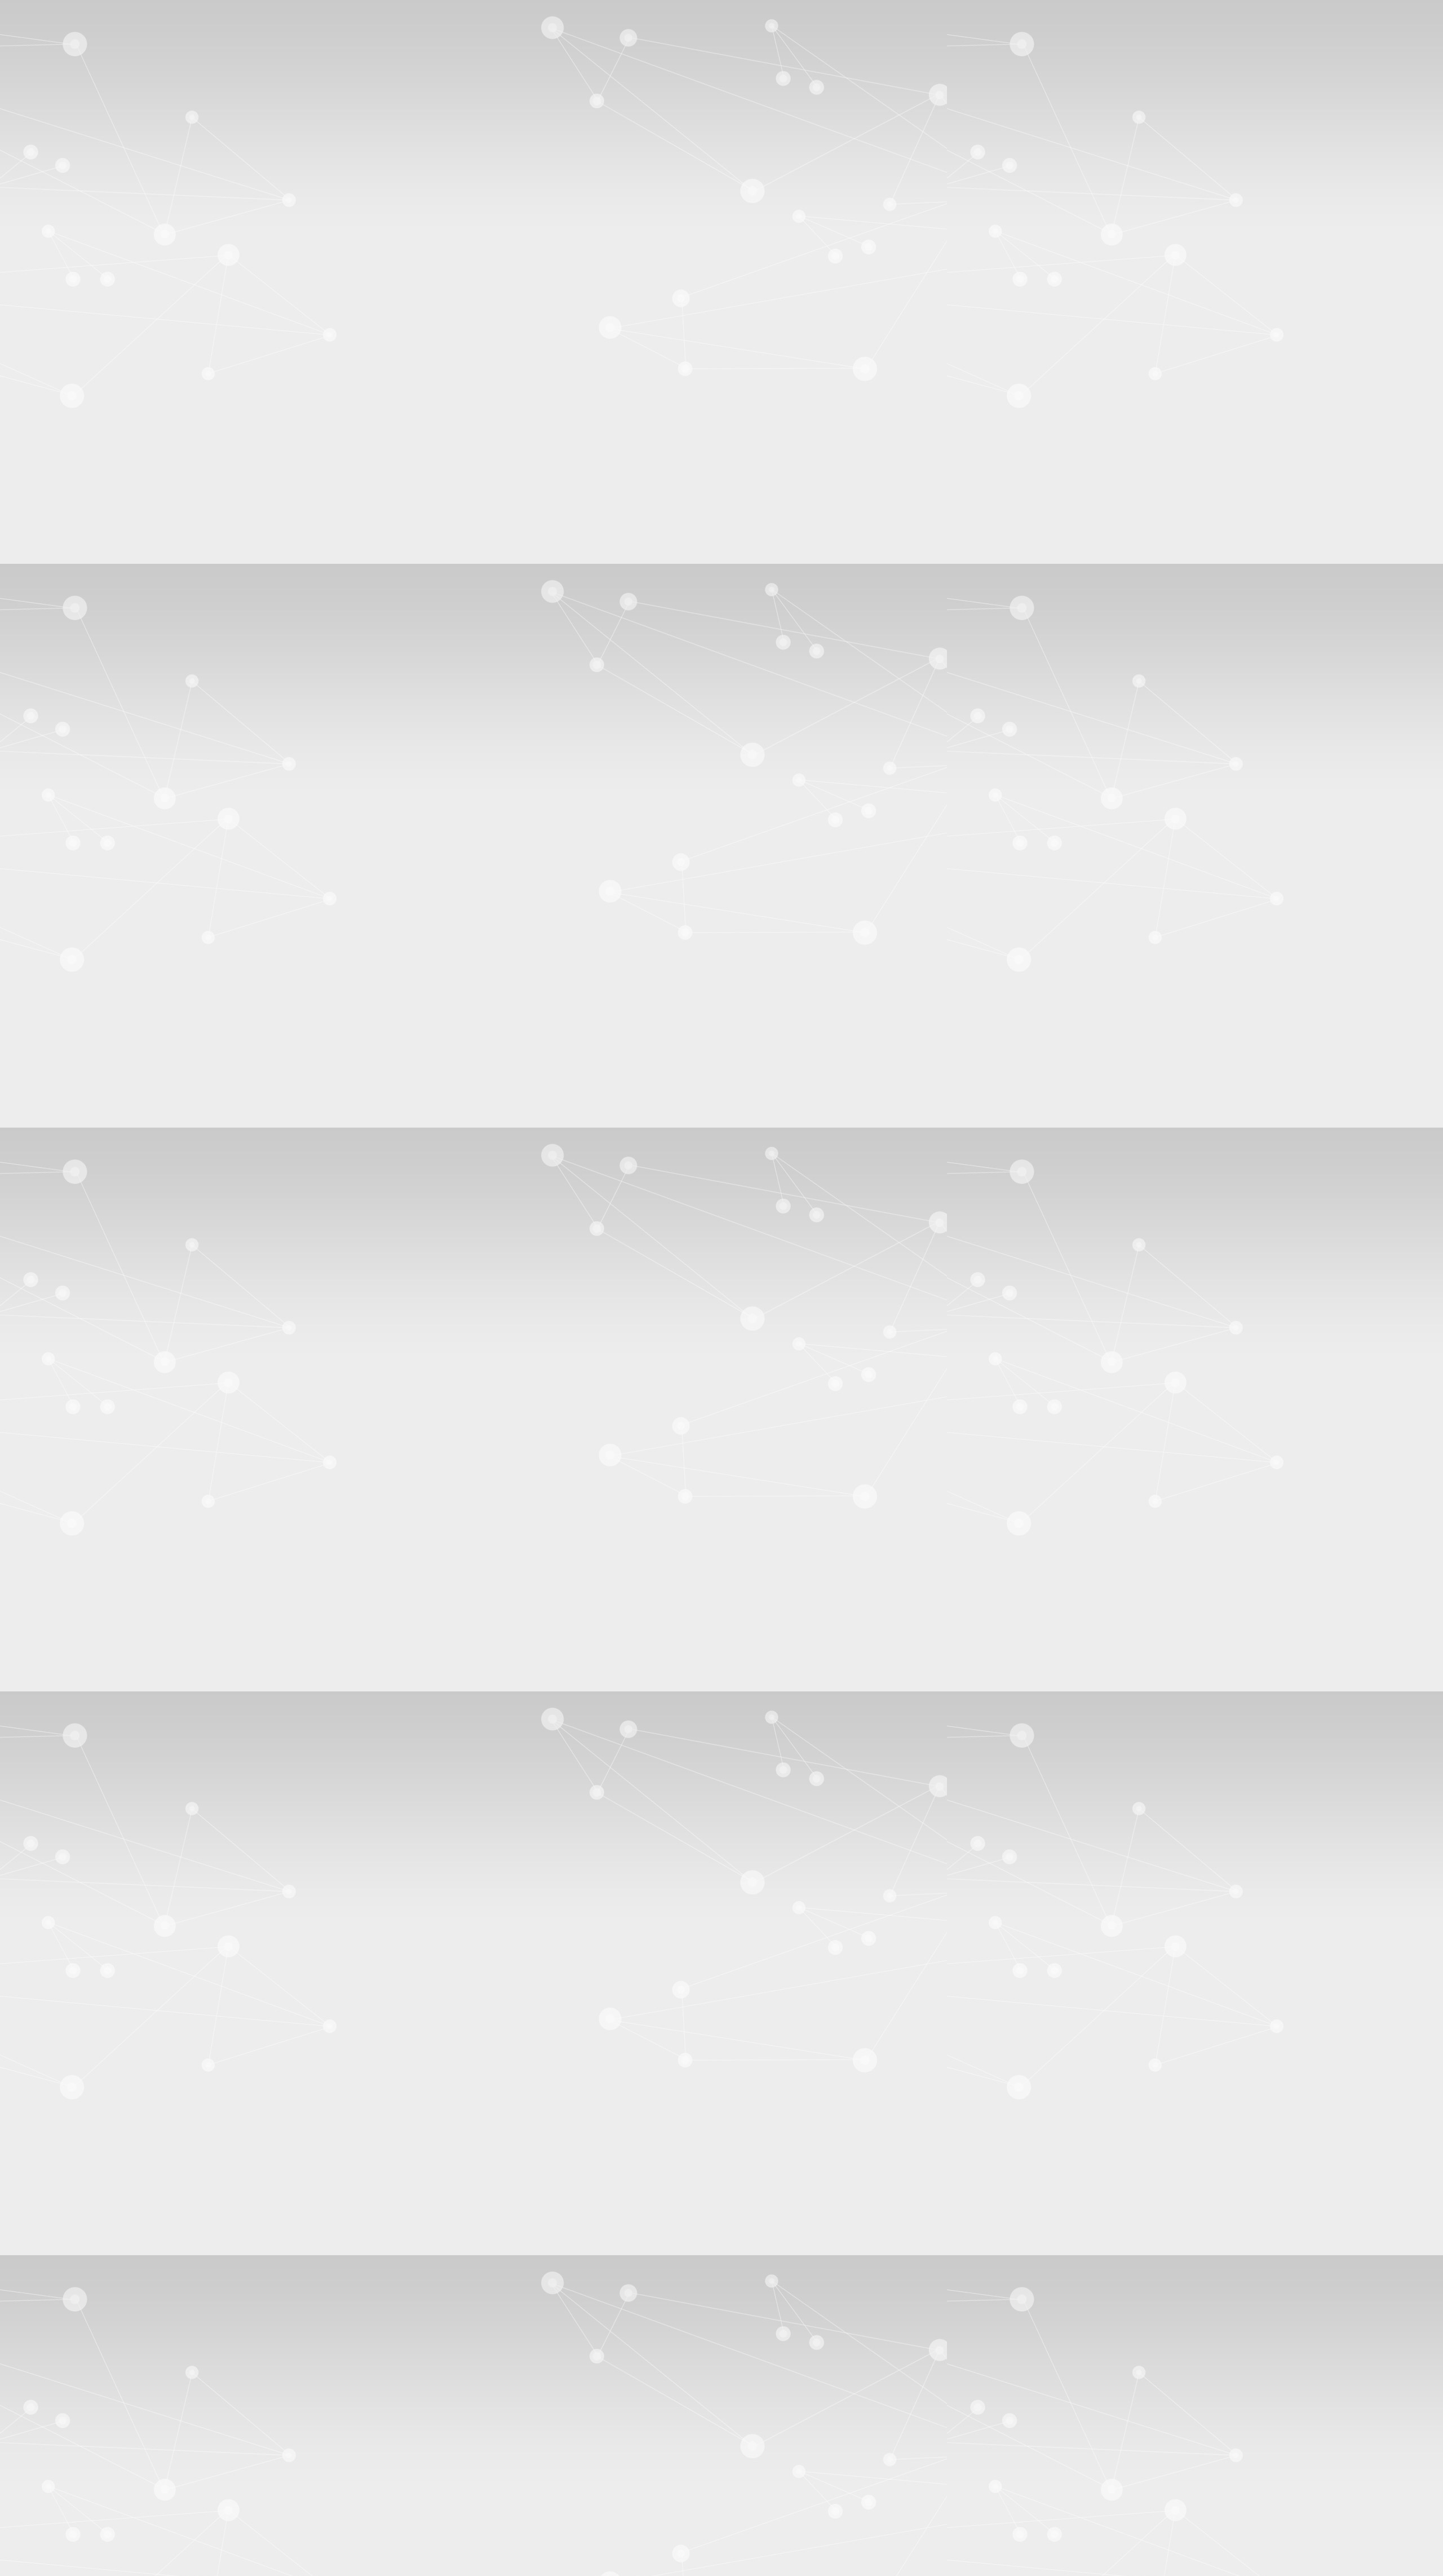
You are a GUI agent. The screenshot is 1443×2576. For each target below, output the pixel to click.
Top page (21, 2463)
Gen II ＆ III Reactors (66, 473)
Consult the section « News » (57, 738)
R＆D (43, 397)
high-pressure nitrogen (837, 1386)
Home (67, 876)
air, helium (321, 1386)
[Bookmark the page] (67, 1186)
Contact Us (51, 795)
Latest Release (78, 708)
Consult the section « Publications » (68, 634)
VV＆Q (45, 407)
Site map (43, 2513)
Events (44, 681)
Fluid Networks (57, 521)
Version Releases (59, 699)
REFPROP (984, 1215)
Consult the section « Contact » (60, 843)
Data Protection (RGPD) (71, 2502)
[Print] (40, 1176)
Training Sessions (61, 690)
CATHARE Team (60, 786)
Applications (110, 876)
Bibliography (54, 577)
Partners (46, 378)
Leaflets (46, 586)
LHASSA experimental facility (434, 2246)
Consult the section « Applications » (68, 530)
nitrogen (359, 1386)
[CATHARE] (72, 118)
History (45, 369)
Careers (45, 804)
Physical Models (59, 387)
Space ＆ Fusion (59, 501)
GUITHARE (52, 416)
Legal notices (51, 2492)
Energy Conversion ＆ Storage (80, 512)
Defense (46, 492)
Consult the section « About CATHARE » (80, 426)
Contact (63, 321)
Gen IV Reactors (59, 483)
